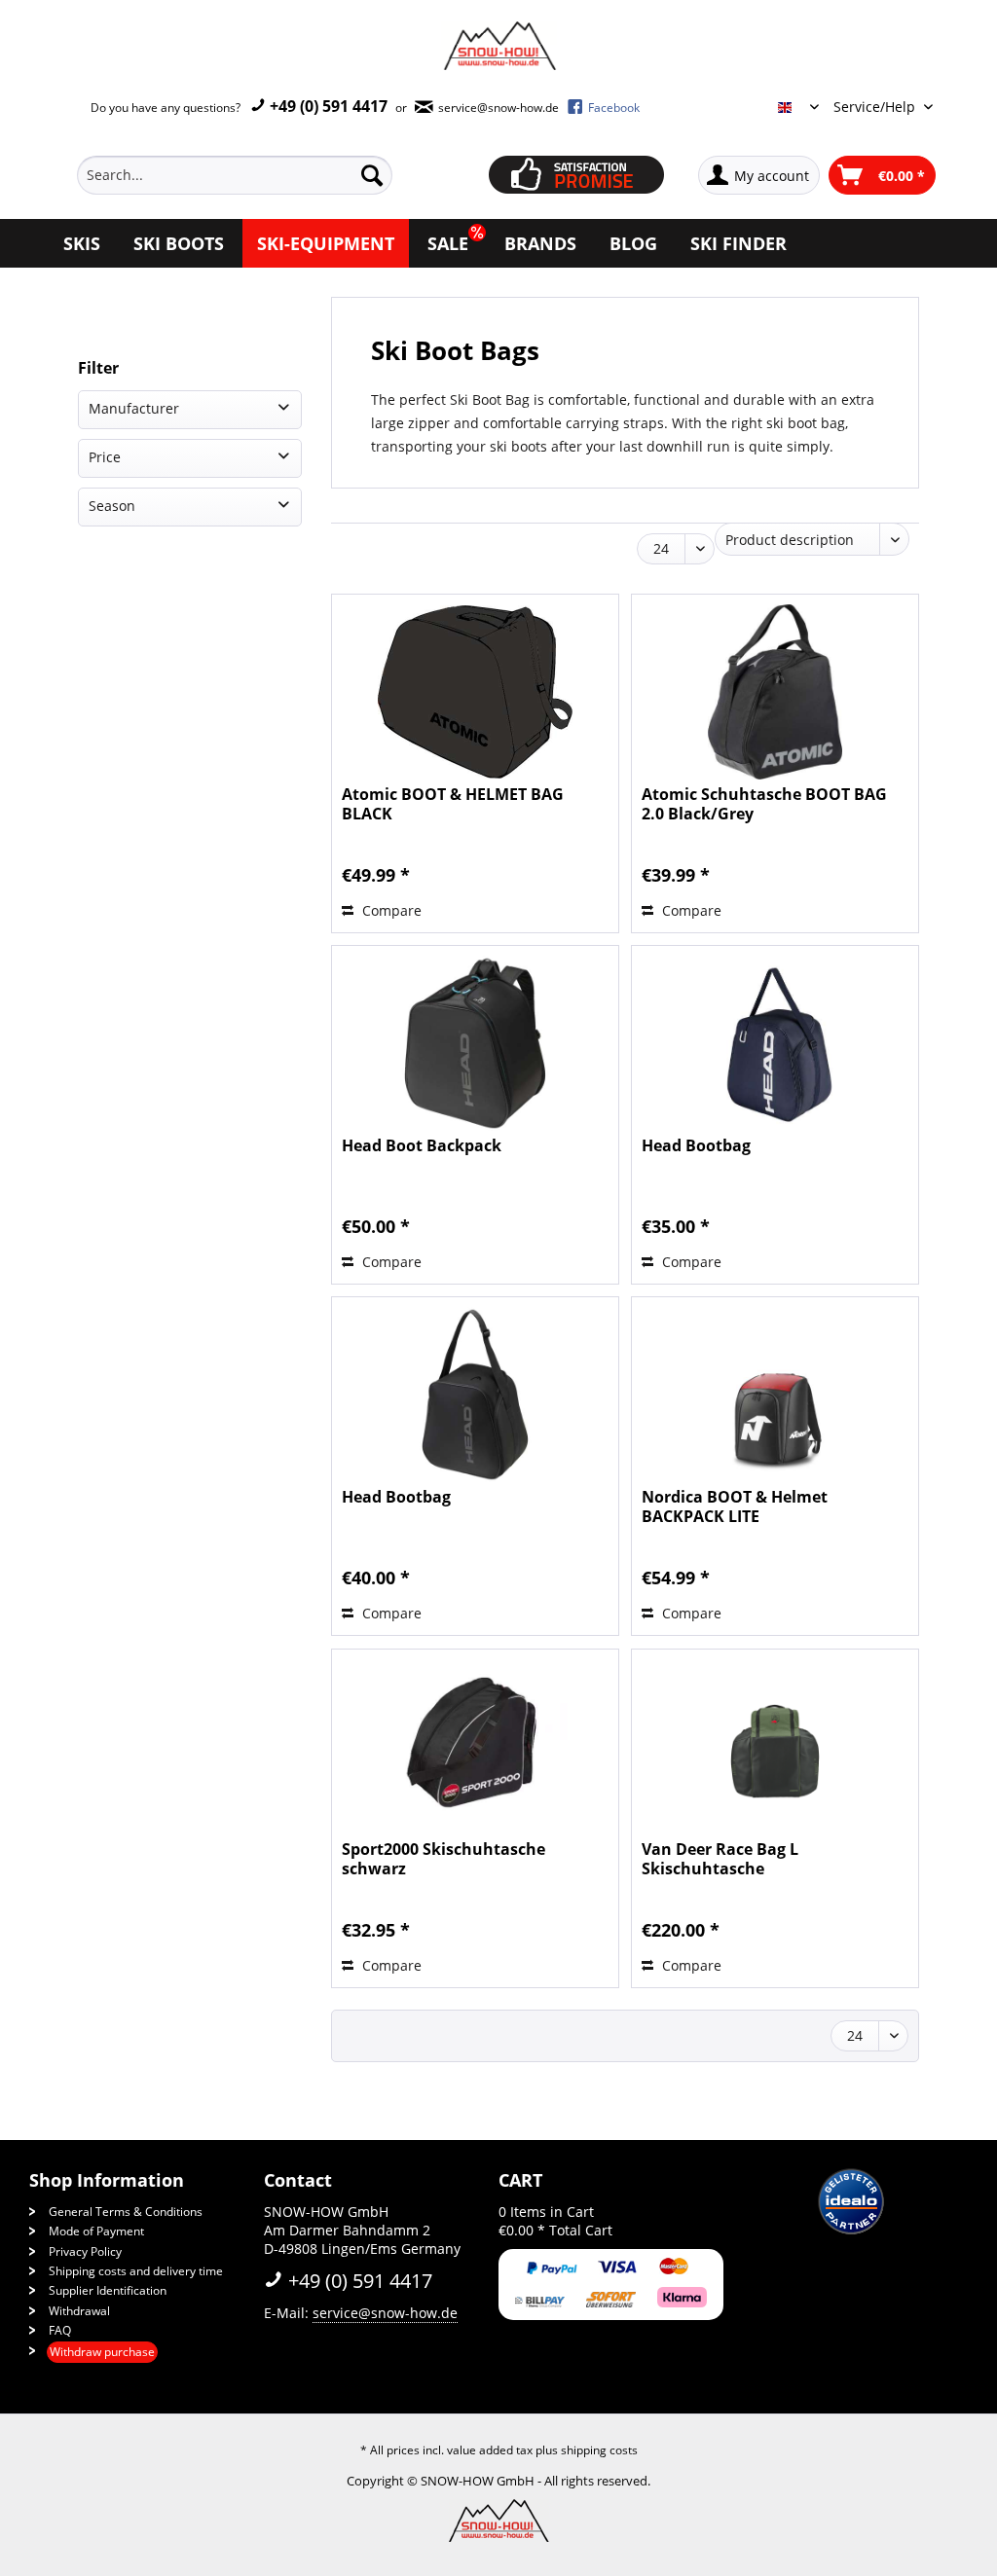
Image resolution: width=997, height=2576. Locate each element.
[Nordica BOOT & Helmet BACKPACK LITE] (775, 1395)
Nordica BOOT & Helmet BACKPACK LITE (735, 1506)
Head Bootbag (696, 1146)
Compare (390, 910)
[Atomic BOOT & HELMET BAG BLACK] (475, 692)
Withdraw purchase (102, 2352)
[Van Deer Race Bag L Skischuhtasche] (775, 1747)
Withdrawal (79, 2311)
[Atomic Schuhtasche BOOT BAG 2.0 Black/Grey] (775, 692)
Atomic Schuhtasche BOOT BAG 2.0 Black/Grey (764, 804)
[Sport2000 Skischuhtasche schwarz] (475, 1747)
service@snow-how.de (385, 2313)
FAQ (60, 2330)
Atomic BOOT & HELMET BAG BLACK (453, 804)
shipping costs (599, 2450)
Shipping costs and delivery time (136, 2271)
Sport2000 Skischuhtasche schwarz (443, 1859)
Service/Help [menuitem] (876, 107)
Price (105, 457)
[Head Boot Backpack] (475, 1043)
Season (112, 506)
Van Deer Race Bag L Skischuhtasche (720, 1859)
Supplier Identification (108, 2290)
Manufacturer (134, 408)
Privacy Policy (85, 2251)
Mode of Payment (96, 2231)
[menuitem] (257, 175)
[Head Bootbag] (775, 1043)
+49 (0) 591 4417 (327, 106)
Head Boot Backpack (422, 1146)
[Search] (372, 175)
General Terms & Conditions (126, 2212)
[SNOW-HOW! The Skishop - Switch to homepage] (498, 46)
